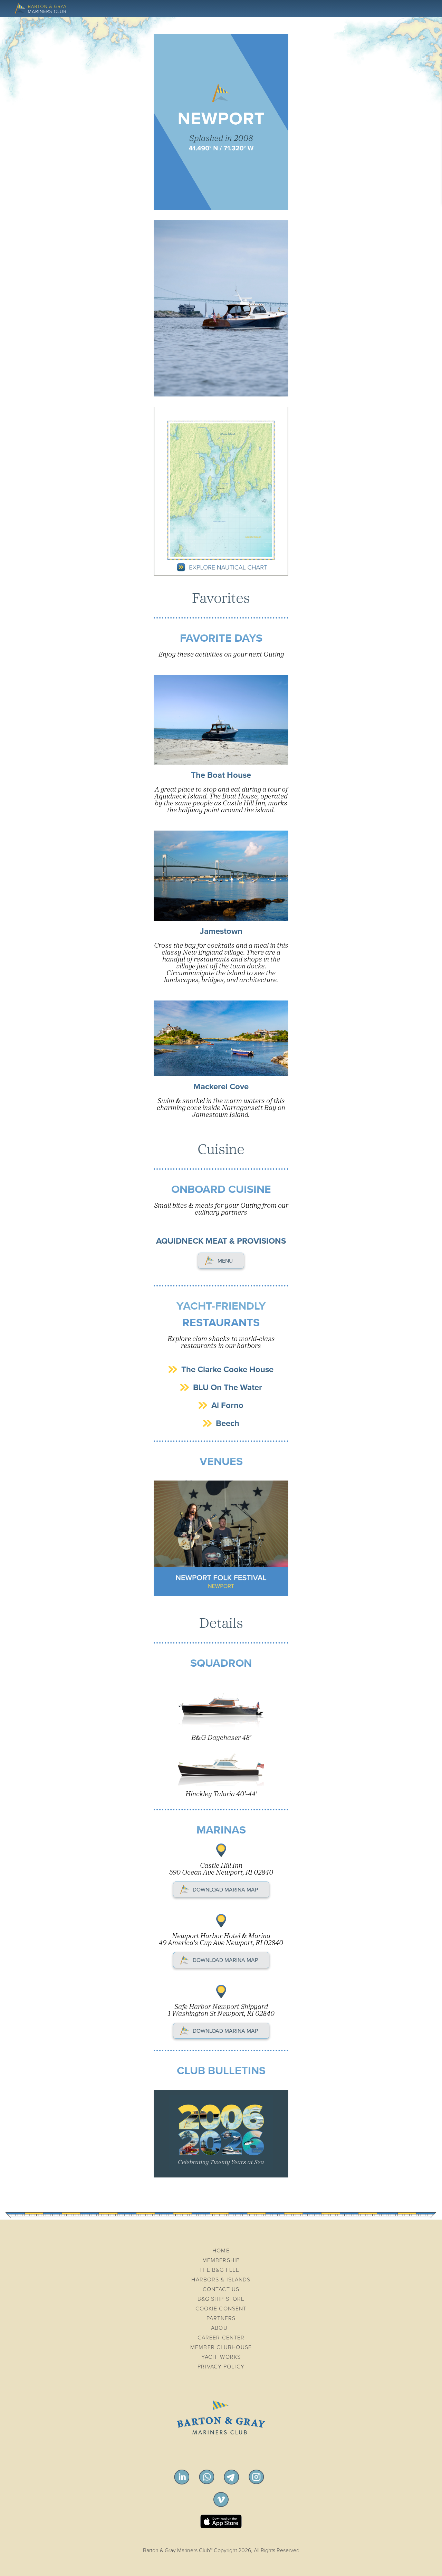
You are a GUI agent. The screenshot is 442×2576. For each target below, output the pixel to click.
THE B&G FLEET (221, 2270)
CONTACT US (221, 2289)
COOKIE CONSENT (221, 2309)
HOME (221, 2251)
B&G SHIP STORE (221, 2299)
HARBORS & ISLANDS (221, 2280)
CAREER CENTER (221, 2338)
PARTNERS (221, 2318)
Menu (225, 1261)
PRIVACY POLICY (221, 2367)
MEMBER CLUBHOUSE (221, 2347)
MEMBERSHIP (221, 2260)
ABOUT (221, 2328)
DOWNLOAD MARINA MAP (225, 1890)
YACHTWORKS (221, 2357)
